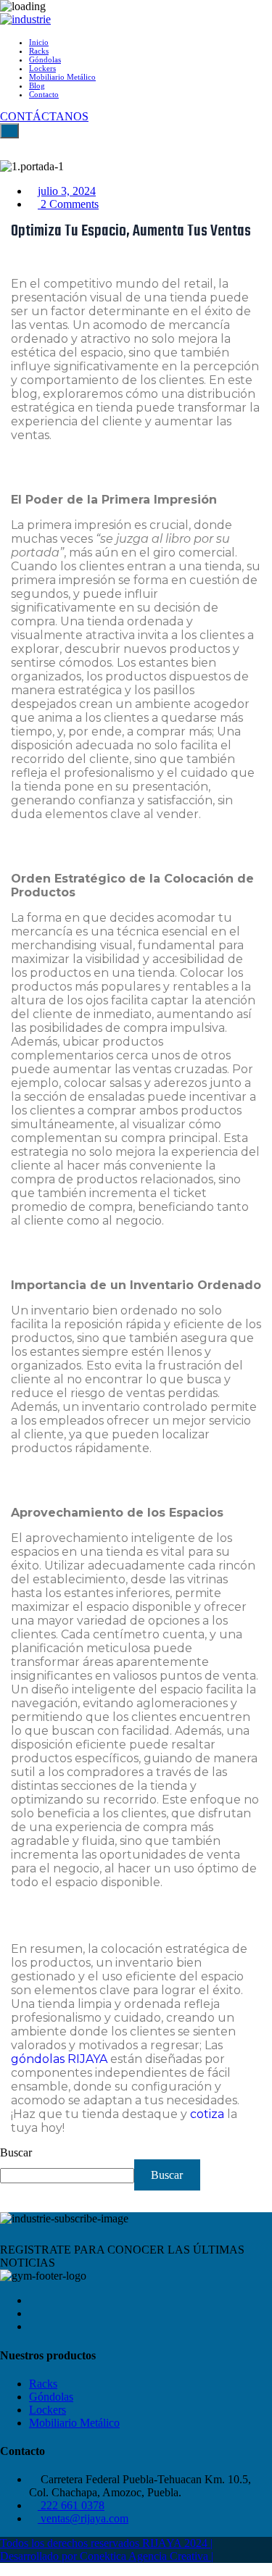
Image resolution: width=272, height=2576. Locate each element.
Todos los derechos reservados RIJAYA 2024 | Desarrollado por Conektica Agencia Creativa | (107, 2550)
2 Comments (68, 204)
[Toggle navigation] (9, 131)
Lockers (42, 68)
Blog (37, 86)
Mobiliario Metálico (62, 77)
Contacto (44, 94)
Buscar (16, 2152)
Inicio (39, 42)
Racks (39, 51)
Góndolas (45, 59)
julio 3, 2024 (67, 191)
